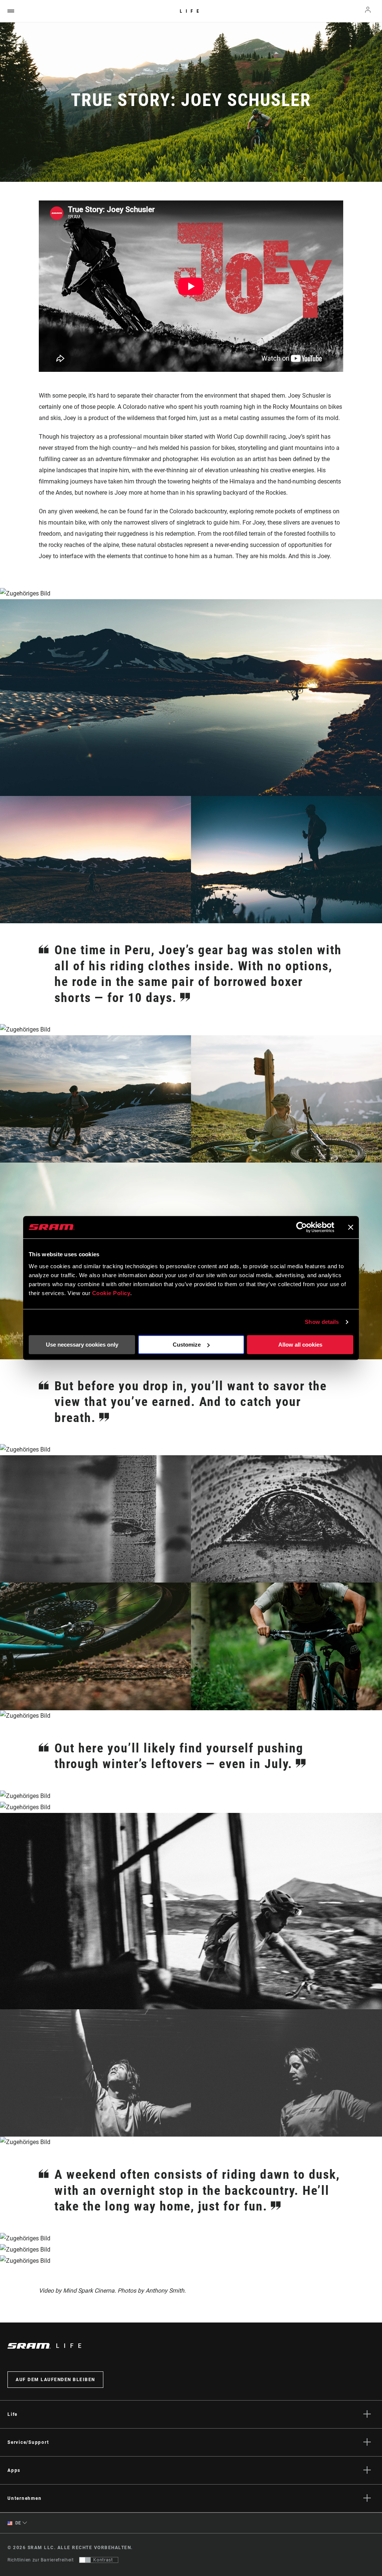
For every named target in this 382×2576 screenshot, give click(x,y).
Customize (187, 1345)
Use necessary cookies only (82, 1345)
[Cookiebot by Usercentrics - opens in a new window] (302, 1227)
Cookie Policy (111, 1293)
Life (191, 11)
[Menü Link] (11, 11)
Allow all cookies (300, 1345)
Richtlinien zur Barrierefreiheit (40, 2560)
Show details (322, 1322)
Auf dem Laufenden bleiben (55, 2380)
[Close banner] (351, 1227)
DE (18, 2523)
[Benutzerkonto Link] (368, 11)
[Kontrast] (85, 2560)
